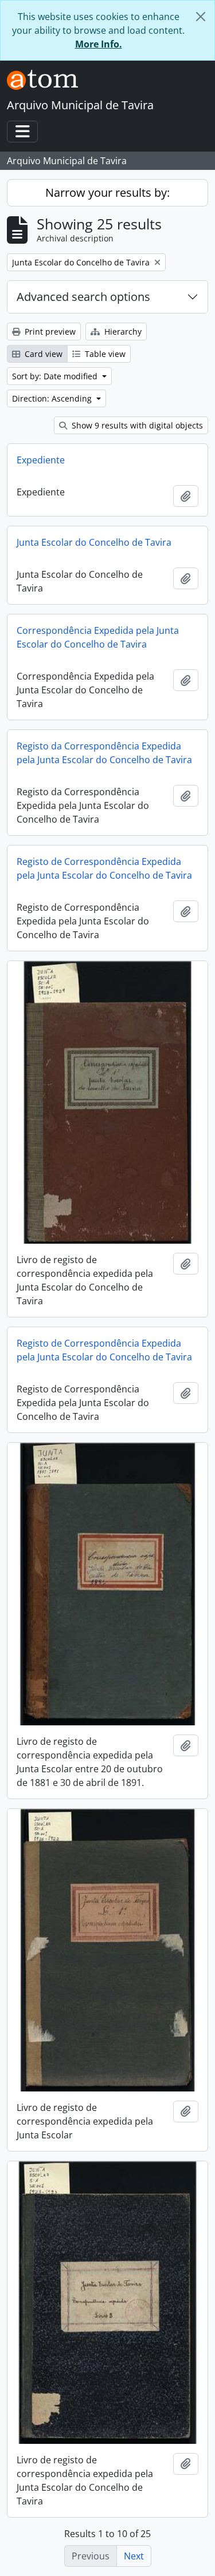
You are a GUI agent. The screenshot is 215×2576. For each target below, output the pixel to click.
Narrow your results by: (107, 192)
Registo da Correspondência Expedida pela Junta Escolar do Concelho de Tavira (104, 753)
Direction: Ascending (53, 398)
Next (134, 2556)
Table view (104, 354)
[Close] (201, 17)
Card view (42, 354)
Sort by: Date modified (56, 376)
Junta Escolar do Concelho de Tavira (94, 542)
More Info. (99, 44)
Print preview (49, 332)
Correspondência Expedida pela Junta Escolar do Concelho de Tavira (98, 637)
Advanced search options (83, 297)
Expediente (41, 460)
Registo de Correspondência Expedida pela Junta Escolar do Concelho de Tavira (104, 868)
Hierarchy (122, 332)
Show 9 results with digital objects (136, 425)
